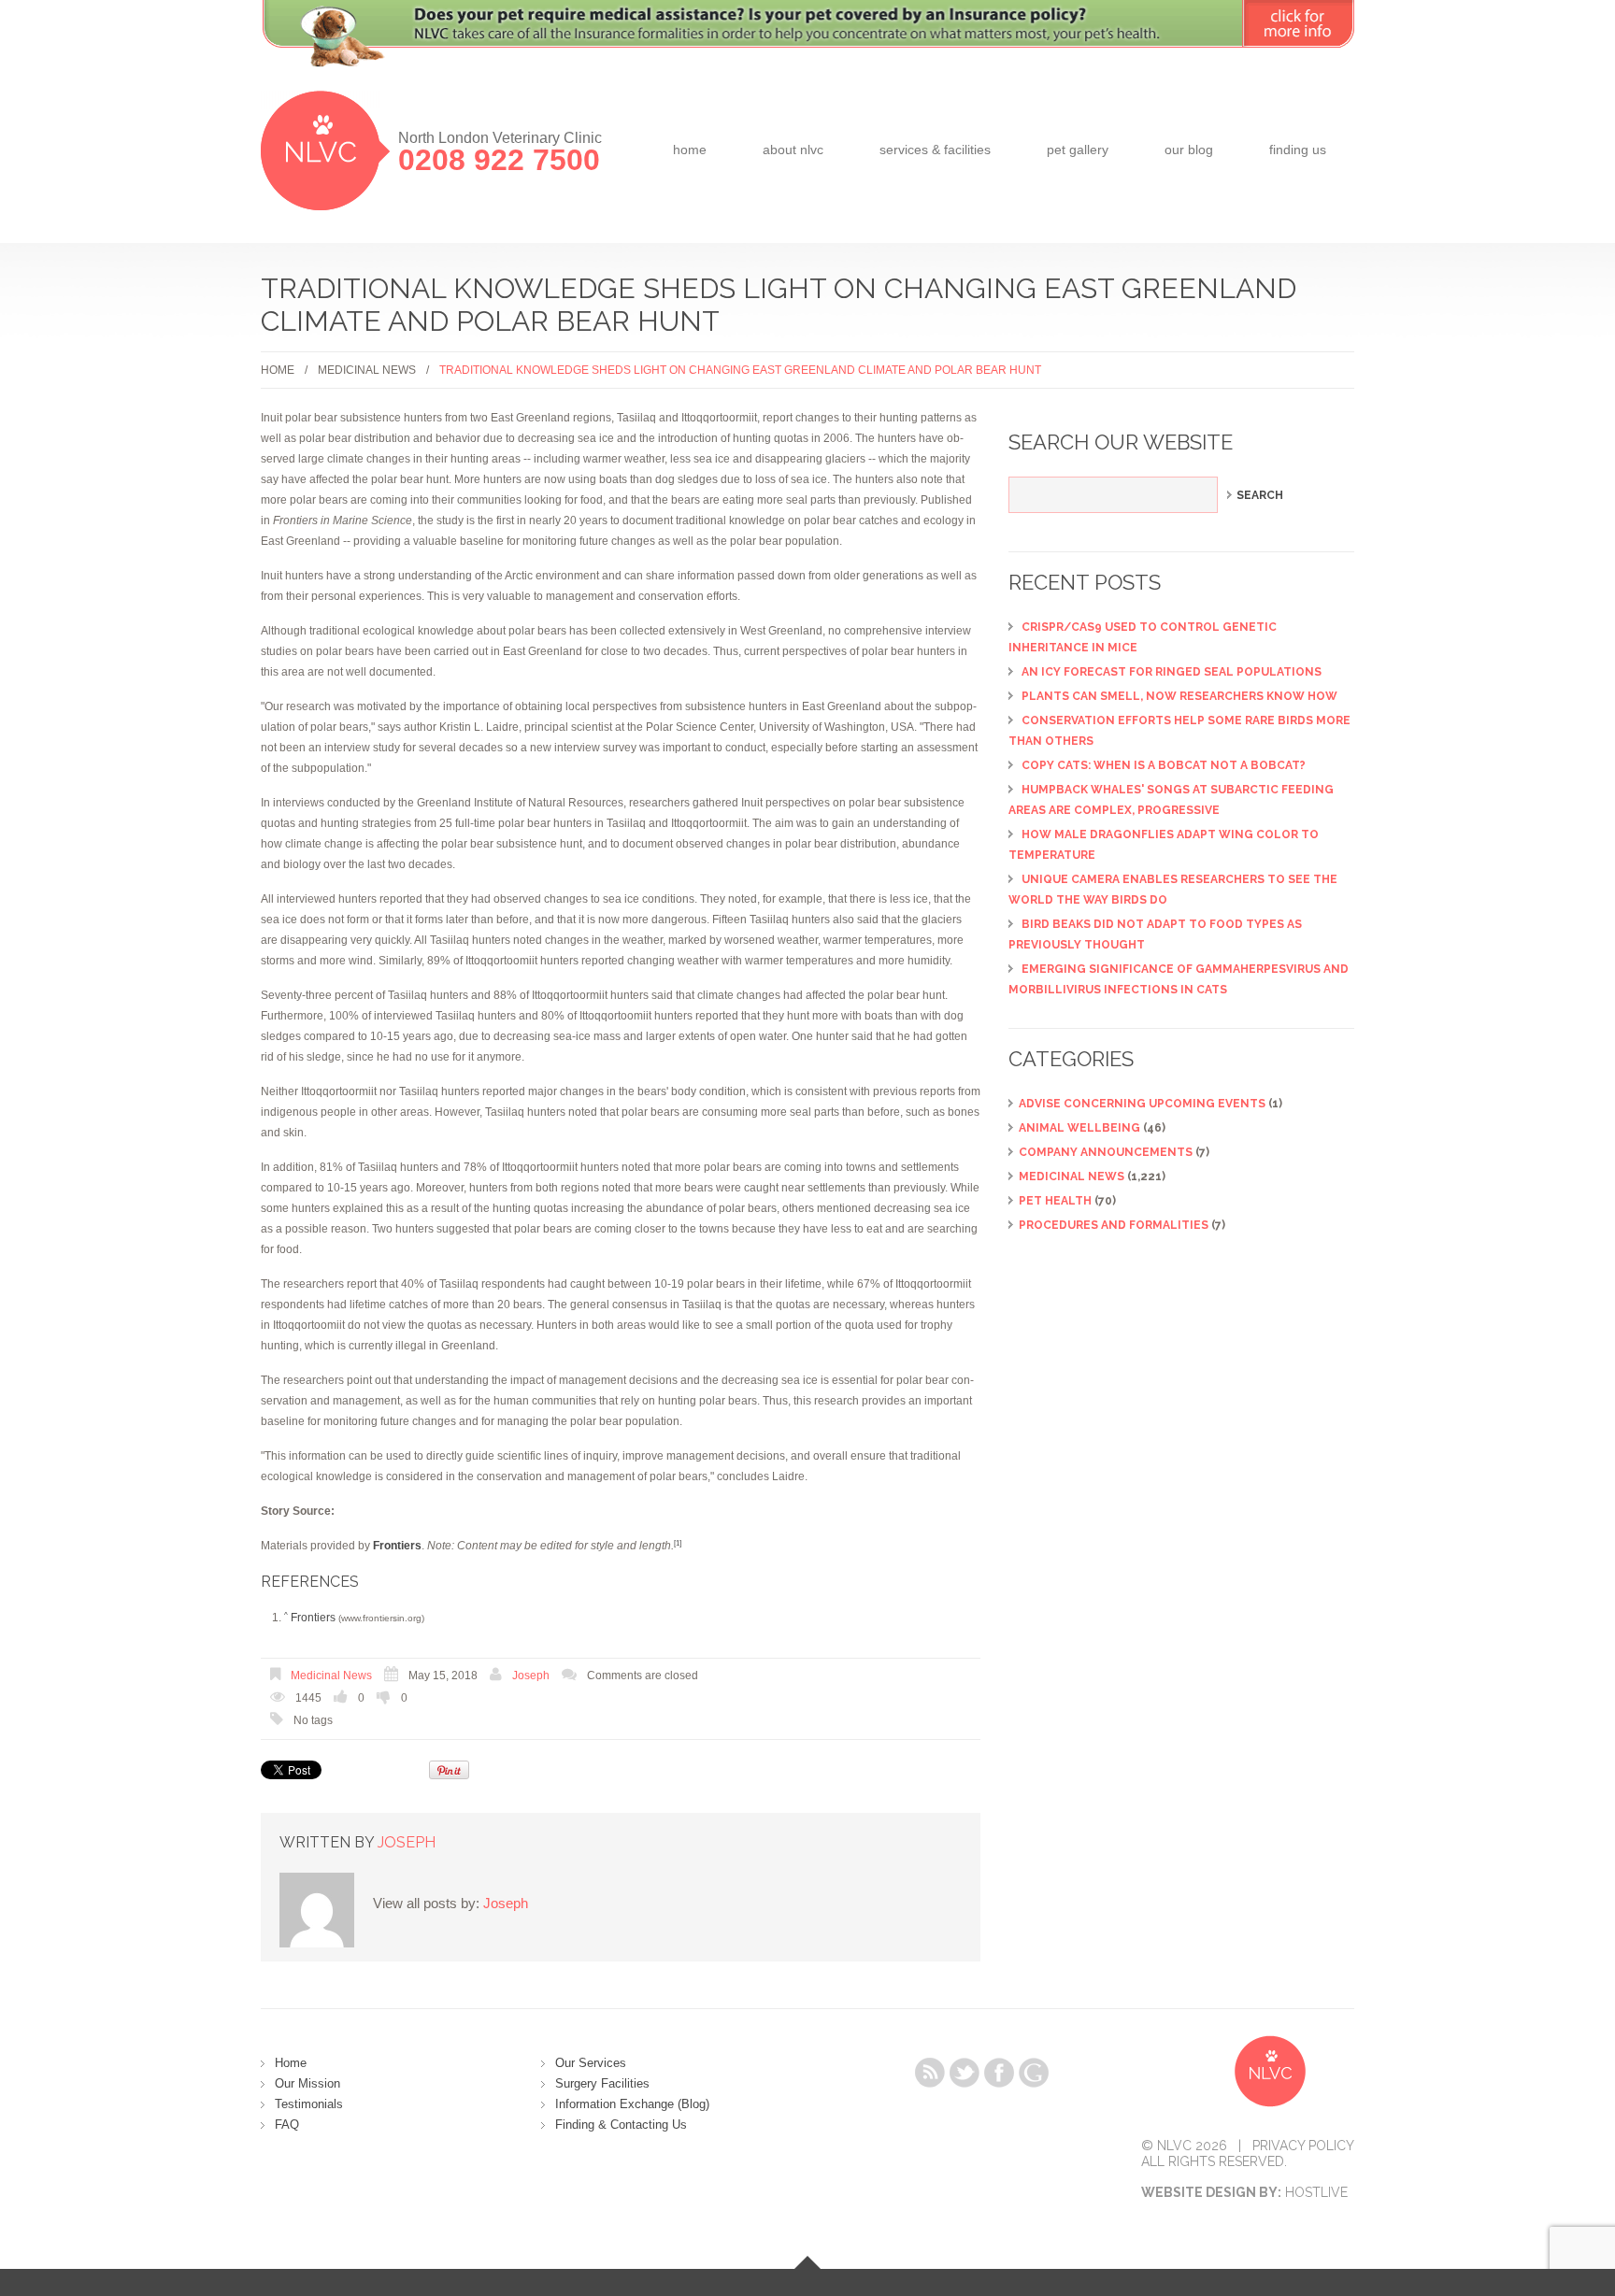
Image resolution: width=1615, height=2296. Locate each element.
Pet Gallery (1078, 150)
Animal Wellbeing (1079, 1128)
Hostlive (1316, 2192)
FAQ (287, 2125)
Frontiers (313, 1618)
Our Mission (307, 2083)
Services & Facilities (935, 150)
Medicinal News (367, 370)
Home (690, 150)
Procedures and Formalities (1114, 1225)
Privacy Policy (1303, 2146)
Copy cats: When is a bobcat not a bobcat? (1164, 765)
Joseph (531, 1676)
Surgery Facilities (602, 2083)
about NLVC (793, 150)
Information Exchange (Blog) (632, 2104)
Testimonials (309, 2104)
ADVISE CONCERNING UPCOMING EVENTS (1142, 1104)
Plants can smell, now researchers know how (1179, 696)
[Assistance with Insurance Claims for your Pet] (807, 45)
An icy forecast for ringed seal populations (1172, 672)
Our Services (591, 2063)
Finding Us (1298, 150)
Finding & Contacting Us (621, 2125)
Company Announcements (1106, 1152)
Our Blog (1189, 150)
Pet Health (1055, 1201)
